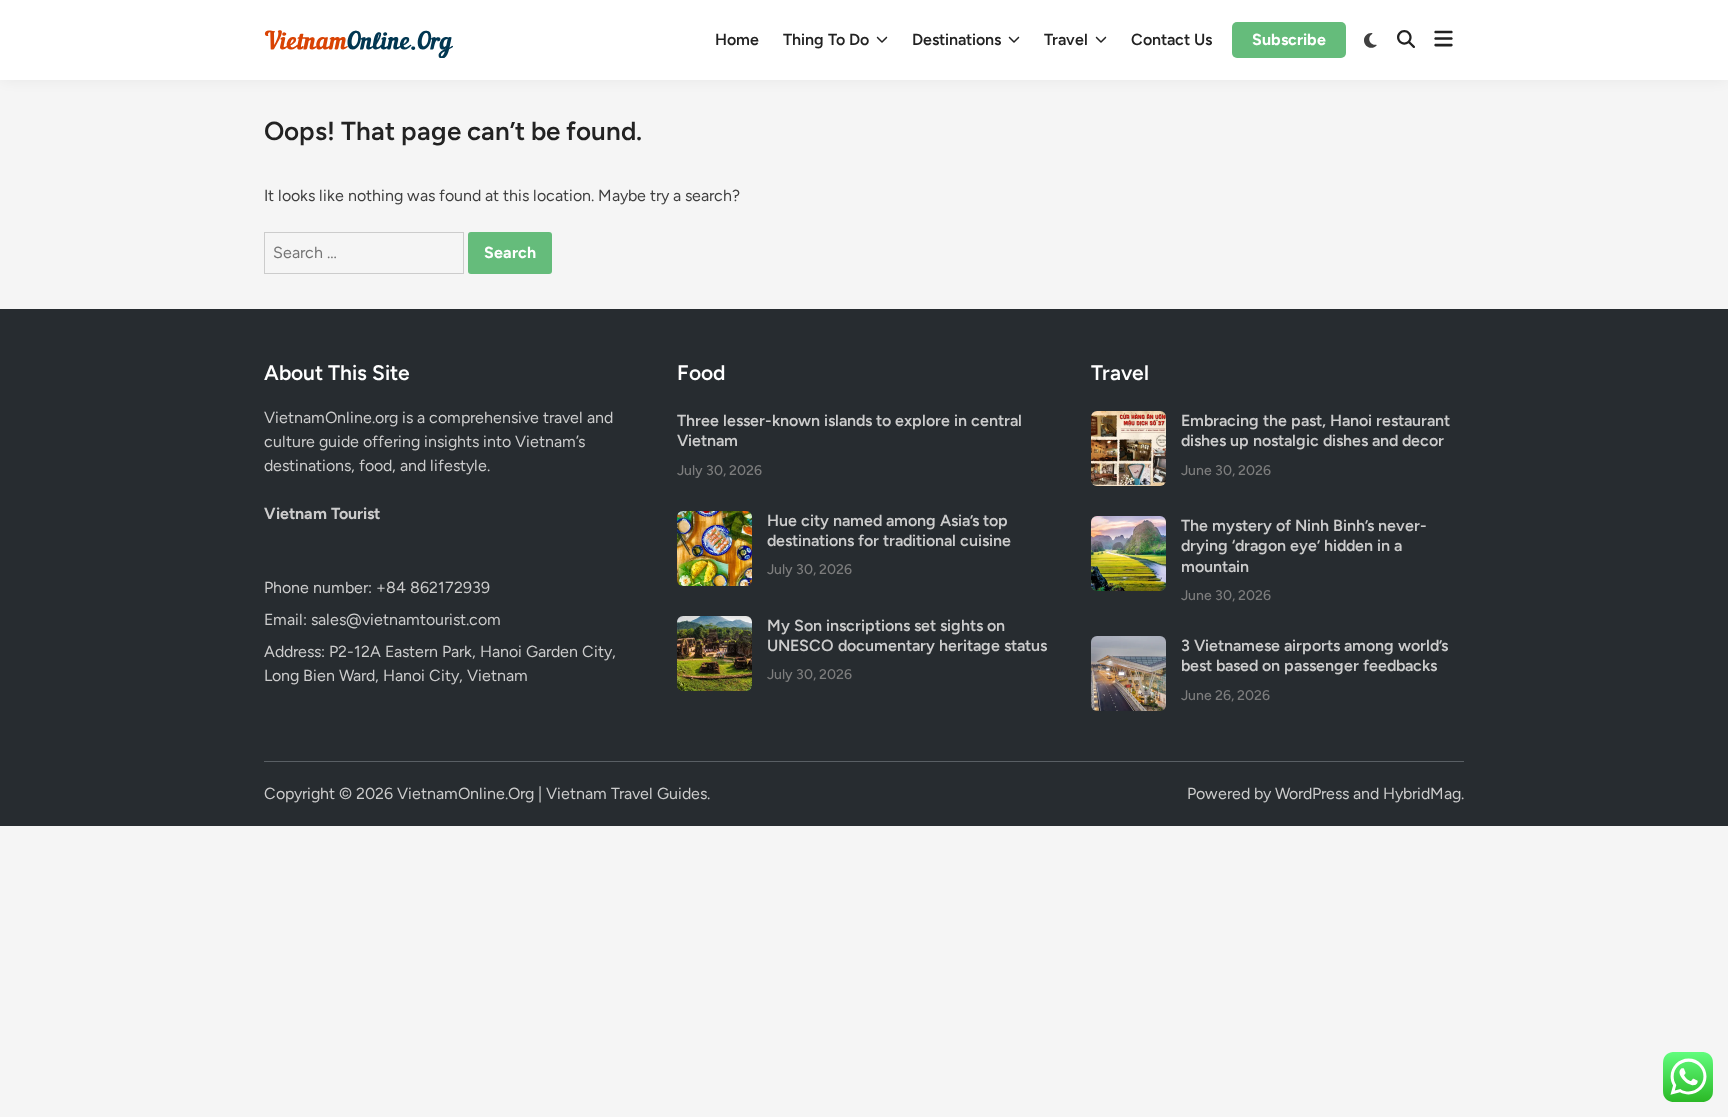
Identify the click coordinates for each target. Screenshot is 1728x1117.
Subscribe (1289, 39)
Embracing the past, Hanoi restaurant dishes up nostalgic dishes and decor (1315, 430)
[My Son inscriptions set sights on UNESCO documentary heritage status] (714, 627)
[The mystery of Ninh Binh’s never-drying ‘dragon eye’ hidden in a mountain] (1128, 527)
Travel (1066, 39)
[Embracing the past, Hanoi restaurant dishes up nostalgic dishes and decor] (1128, 422)
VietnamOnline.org (331, 417)
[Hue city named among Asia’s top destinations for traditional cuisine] (714, 522)
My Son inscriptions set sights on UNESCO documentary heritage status (907, 635)
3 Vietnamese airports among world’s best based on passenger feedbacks (1314, 655)
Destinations (956, 39)
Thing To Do (826, 39)
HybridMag (1422, 793)
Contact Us (1171, 39)
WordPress (1312, 793)
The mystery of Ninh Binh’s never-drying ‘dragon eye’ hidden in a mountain (1304, 546)
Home (737, 39)
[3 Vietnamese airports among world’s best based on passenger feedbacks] (1128, 647)
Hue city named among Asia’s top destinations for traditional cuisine (889, 530)
